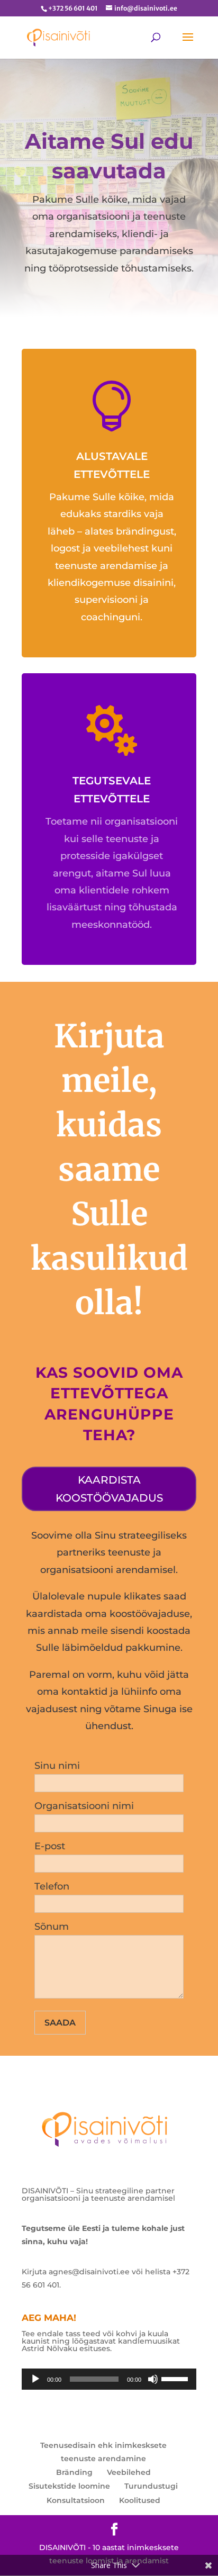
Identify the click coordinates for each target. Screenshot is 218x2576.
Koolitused (140, 2500)
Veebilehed (129, 2472)
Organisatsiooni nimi (84, 1806)
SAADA (60, 2023)
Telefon (52, 1886)
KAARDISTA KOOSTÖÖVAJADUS (109, 1489)
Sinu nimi (57, 1766)
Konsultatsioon (76, 2500)
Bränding (74, 2472)
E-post (50, 1846)
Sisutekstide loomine (69, 2486)
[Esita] (35, 2379)
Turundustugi (151, 2486)
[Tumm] (153, 2379)
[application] (109, 2379)
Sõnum (52, 1927)
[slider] (176, 2378)
